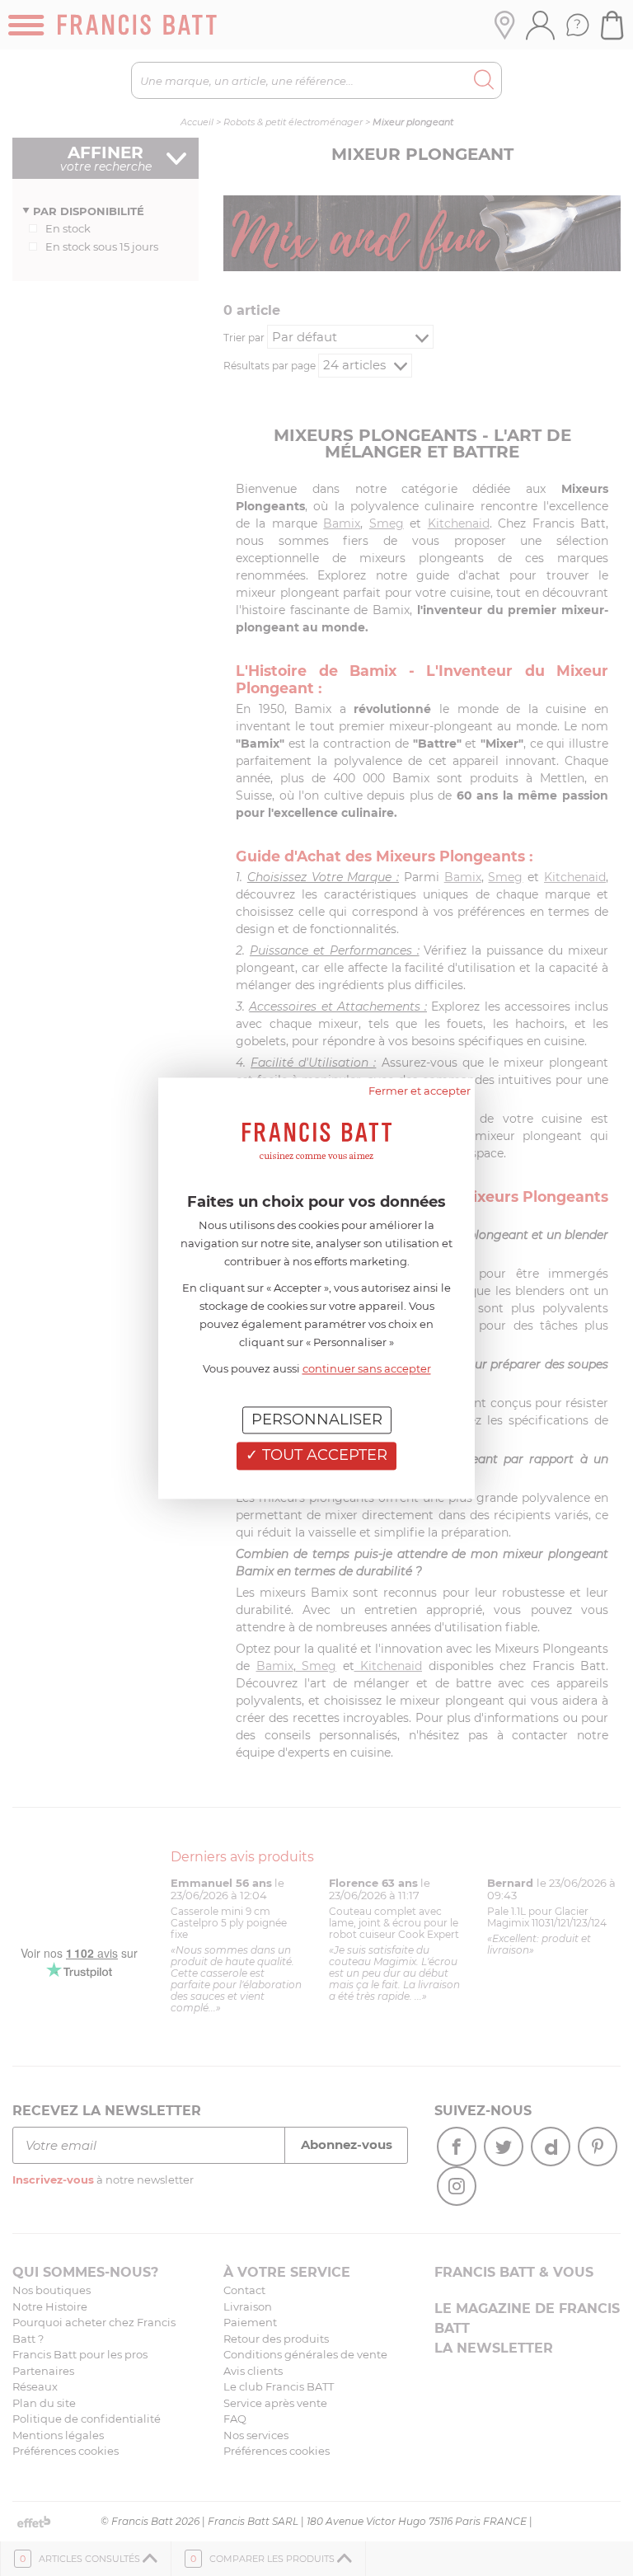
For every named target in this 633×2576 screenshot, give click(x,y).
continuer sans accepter (367, 1368)
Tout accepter (323, 1456)
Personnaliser (317, 1419)
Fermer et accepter (420, 1091)
